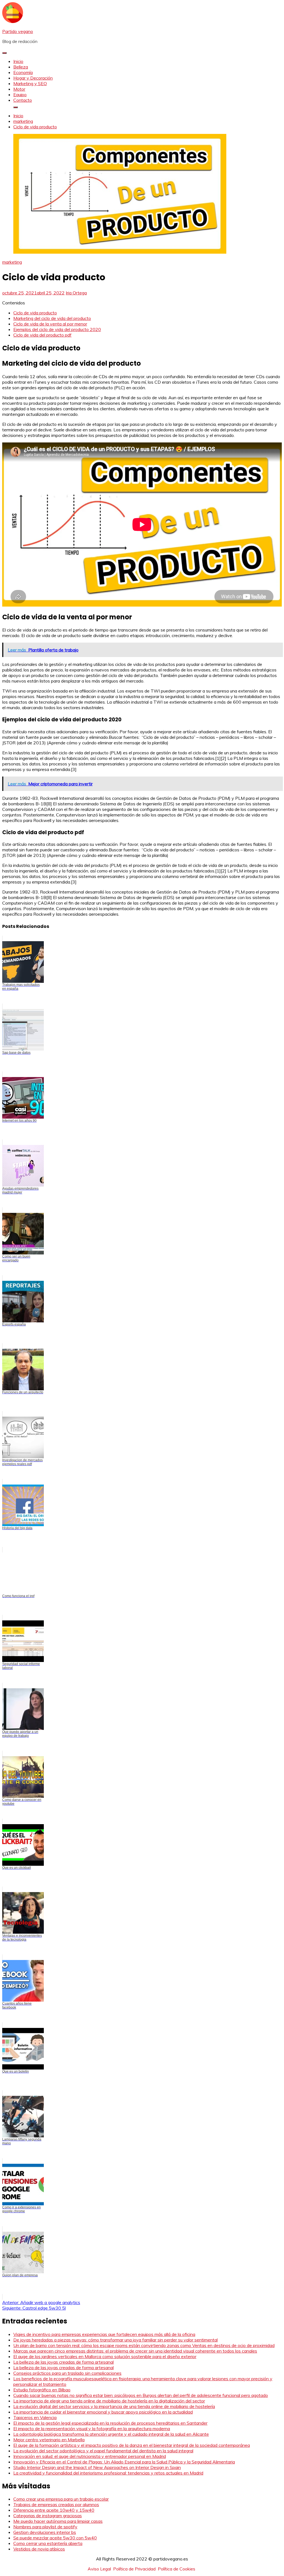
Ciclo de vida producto (35, 313)
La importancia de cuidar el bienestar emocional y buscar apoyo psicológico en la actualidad (103, 2412)
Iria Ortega (76, 293)
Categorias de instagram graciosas (48, 2516)
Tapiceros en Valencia (35, 2417)
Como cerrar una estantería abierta (48, 2543)
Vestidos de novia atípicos (39, 2549)
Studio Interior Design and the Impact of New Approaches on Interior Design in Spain (97, 2467)
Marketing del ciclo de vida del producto (52, 318)
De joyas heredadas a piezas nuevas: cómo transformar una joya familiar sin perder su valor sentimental (116, 2340)
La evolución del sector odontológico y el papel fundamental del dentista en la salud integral (103, 2451)
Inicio (18, 61)
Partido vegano (18, 31)
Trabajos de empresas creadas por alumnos (56, 2504)
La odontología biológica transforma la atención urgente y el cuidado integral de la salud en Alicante (111, 2434)
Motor (19, 89)
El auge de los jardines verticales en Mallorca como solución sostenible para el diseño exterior (105, 2356)
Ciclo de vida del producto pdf (42, 335)
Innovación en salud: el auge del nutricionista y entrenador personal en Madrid (90, 2456)
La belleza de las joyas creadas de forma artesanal (64, 2362)
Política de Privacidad (134, 2569)
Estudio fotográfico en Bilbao (42, 2390)
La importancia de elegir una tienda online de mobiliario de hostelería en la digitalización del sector (109, 2401)
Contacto (23, 100)
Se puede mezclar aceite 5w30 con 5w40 (55, 2538)
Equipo (20, 95)
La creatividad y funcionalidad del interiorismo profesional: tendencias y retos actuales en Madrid (108, 2473)
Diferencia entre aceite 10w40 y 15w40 (54, 2510)
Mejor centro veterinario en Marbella (49, 2440)
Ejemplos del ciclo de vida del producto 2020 (57, 329)
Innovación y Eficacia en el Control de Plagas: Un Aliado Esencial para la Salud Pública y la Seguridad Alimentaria (124, 2462)
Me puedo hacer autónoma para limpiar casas (58, 2521)
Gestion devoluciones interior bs (45, 2532)
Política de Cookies (177, 2569)
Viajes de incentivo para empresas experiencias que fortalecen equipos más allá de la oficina (104, 2334)
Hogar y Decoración (33, 78)
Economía (23, 72)
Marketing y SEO (30, 83)
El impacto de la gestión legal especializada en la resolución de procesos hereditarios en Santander (110, 2423)
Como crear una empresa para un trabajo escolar (61, 2499)
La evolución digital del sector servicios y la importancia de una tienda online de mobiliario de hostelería (114, 2406)
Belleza (21, 67)
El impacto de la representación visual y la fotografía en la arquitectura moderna (92, 2429)
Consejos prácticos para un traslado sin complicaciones (67, 2373)
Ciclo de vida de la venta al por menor (50, 324)
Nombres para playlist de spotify (45, 2527)
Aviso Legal (99, 2569)
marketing (12, 262)
